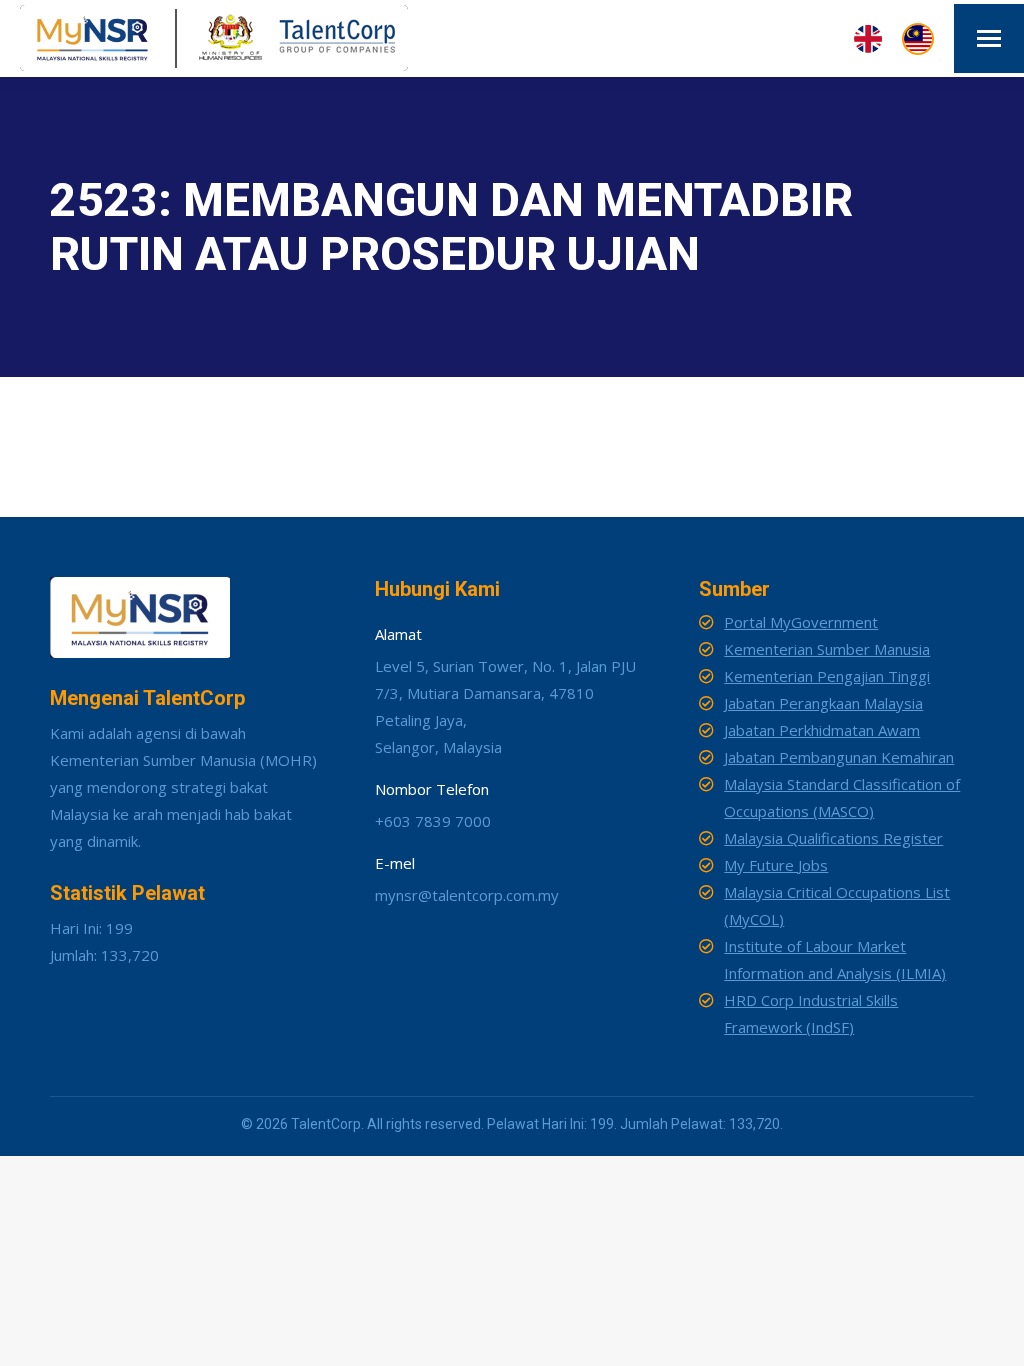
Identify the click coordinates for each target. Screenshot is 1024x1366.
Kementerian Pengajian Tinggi (827, 676)
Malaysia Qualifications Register (833, 838)
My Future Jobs (776, 865)
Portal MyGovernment (801, 622)
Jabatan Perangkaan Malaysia (823, 703)
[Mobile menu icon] (989, 38)
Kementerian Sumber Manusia (827, 649)
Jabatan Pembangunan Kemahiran (839, 757)
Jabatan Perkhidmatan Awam (822, 730)
